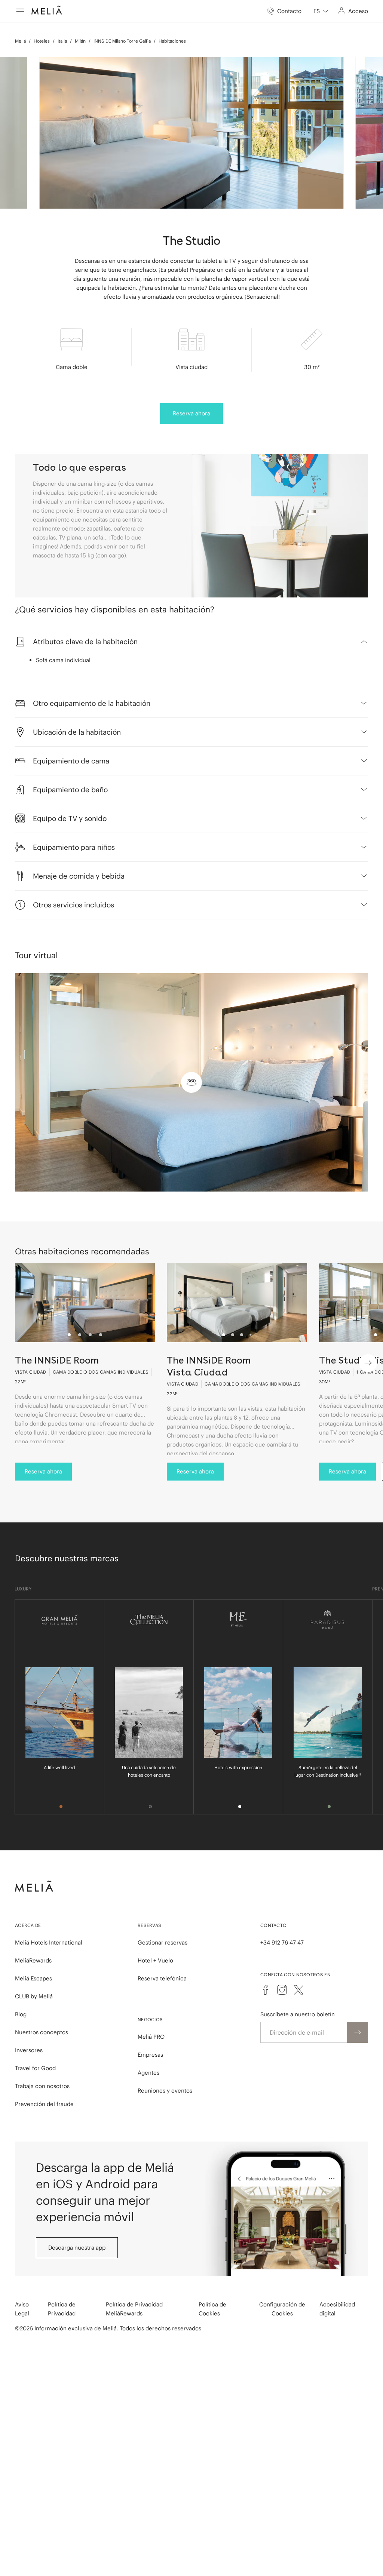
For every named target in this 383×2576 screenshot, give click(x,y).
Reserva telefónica (162, 1978)
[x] (298, 1990)
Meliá (20, 41)
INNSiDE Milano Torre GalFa (122, 41)
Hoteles (42, 41)
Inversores (29, 2050)
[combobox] (321, 11)
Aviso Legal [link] (22, 2309)
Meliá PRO (151, 2037)
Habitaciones (172, 41)
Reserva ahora (191, 413)
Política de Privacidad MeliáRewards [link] (134, 2309)
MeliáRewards (33, 1960)
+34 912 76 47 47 (282, 1942)
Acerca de (28, 1925)
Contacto (273, 1925)
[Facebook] (266, 1990)
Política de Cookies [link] (212, 2309)
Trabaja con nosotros (42, 2086)
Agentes (148, 2073)
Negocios (150, 2019)
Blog (21, 2014)
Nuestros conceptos (42, 2032)
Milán (80, 41)
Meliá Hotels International (49, 1942)
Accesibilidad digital (337, 2309)
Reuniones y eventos (165, 2091)
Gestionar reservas (163, 1942)
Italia (62, 41)
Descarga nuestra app (77, 2248)
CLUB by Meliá (34, 1996)
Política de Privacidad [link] (62, 2309)
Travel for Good (35, 2068)
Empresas (150, 2055)
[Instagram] (282, 1990)
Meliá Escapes (33, 1978)
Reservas (149, 1925)
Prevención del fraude (44, 2104)
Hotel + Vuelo (155, 1960)
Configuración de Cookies (282, 2309)
